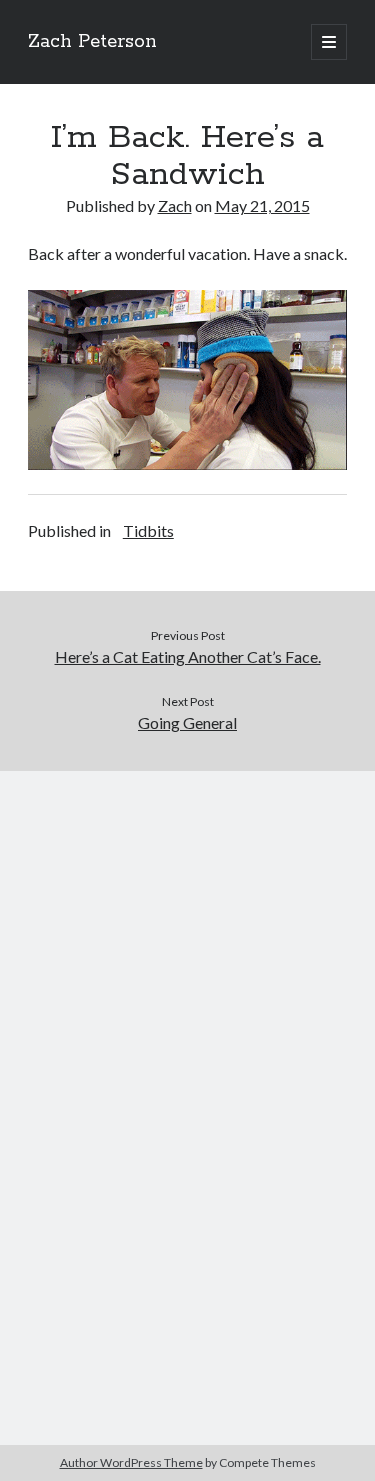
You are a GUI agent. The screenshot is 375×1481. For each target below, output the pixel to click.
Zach (175, 205)
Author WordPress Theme (131, 1462)
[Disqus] (187, 1021)
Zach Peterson (92, 42)
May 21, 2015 (262, 205)
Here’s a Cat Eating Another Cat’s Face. (188, 656)
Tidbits (148, 530)
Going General (187, 722)
